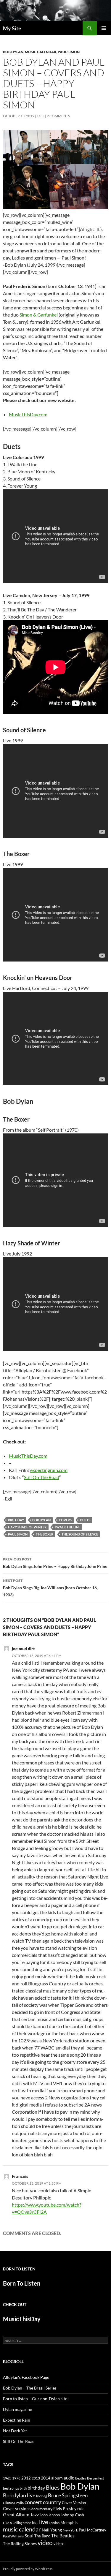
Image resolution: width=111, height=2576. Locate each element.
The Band (42, 2536)
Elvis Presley (65, 2508)
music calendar (22, 2529)
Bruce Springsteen (68, 2495)
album (57, 2478)
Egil (41, 116)
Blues (53, 2488)
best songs (11, 2488)
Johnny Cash (72, 2515)
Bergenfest (95, 2478)
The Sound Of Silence (80, 1534)
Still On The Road (42, 1477)
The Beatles (63, 2536)
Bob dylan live (19, 2495)
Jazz (34, 2515)
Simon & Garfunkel (39, 315)
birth (23, 2488)
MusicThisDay (22, 2319)
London (54, 2523)
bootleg (42, 2496)
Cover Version (74, 2503)
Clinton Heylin (13, 2503)
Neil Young (52, 2530)
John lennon (50, 2515)
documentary (42, 2509)
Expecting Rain (17, 2420)
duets (85, 1520)
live (44, 2522)
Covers (65, 1520)
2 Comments (58, 116)
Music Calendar (41, 52)
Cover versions (17, 2509)
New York (70, 2530)
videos (59, 2544)
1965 (7, 2478)
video (45, 2543)
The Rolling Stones (20, 2543)
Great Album (16, 2514)
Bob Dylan (13, 52)
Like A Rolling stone (17, 2523)
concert (33, 2502)
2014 (46, 2478)
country (52, 2502)
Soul (29, 2536)
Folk (80, 2509)
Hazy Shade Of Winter (27, 1527)
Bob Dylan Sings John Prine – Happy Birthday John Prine (55, 1563)
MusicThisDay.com (28, 414)
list (35, 2522)
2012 (26, 2478)
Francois (20, 2176)
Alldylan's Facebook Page (26, 2377)
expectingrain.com (49, 1470)
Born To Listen (22, 2283)
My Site (12, 28)
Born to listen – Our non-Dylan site (35, 2399)
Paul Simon (69, 52)
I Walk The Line (67, 1527)
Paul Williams (13, 2536)
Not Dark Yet (15, 2431)
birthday (16, 1520)
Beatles (81, 2478)
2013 (36, 2478)
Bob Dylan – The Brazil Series (30, 2388)
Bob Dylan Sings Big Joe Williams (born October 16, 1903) (50, 1588)
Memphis (69, 2522)
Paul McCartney (92, 2530)
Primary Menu (104, 28)
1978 (16, 2478)
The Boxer (45, 1534)
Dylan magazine (17, 2409)
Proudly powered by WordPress (28, 2569)
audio (69, 2478)
